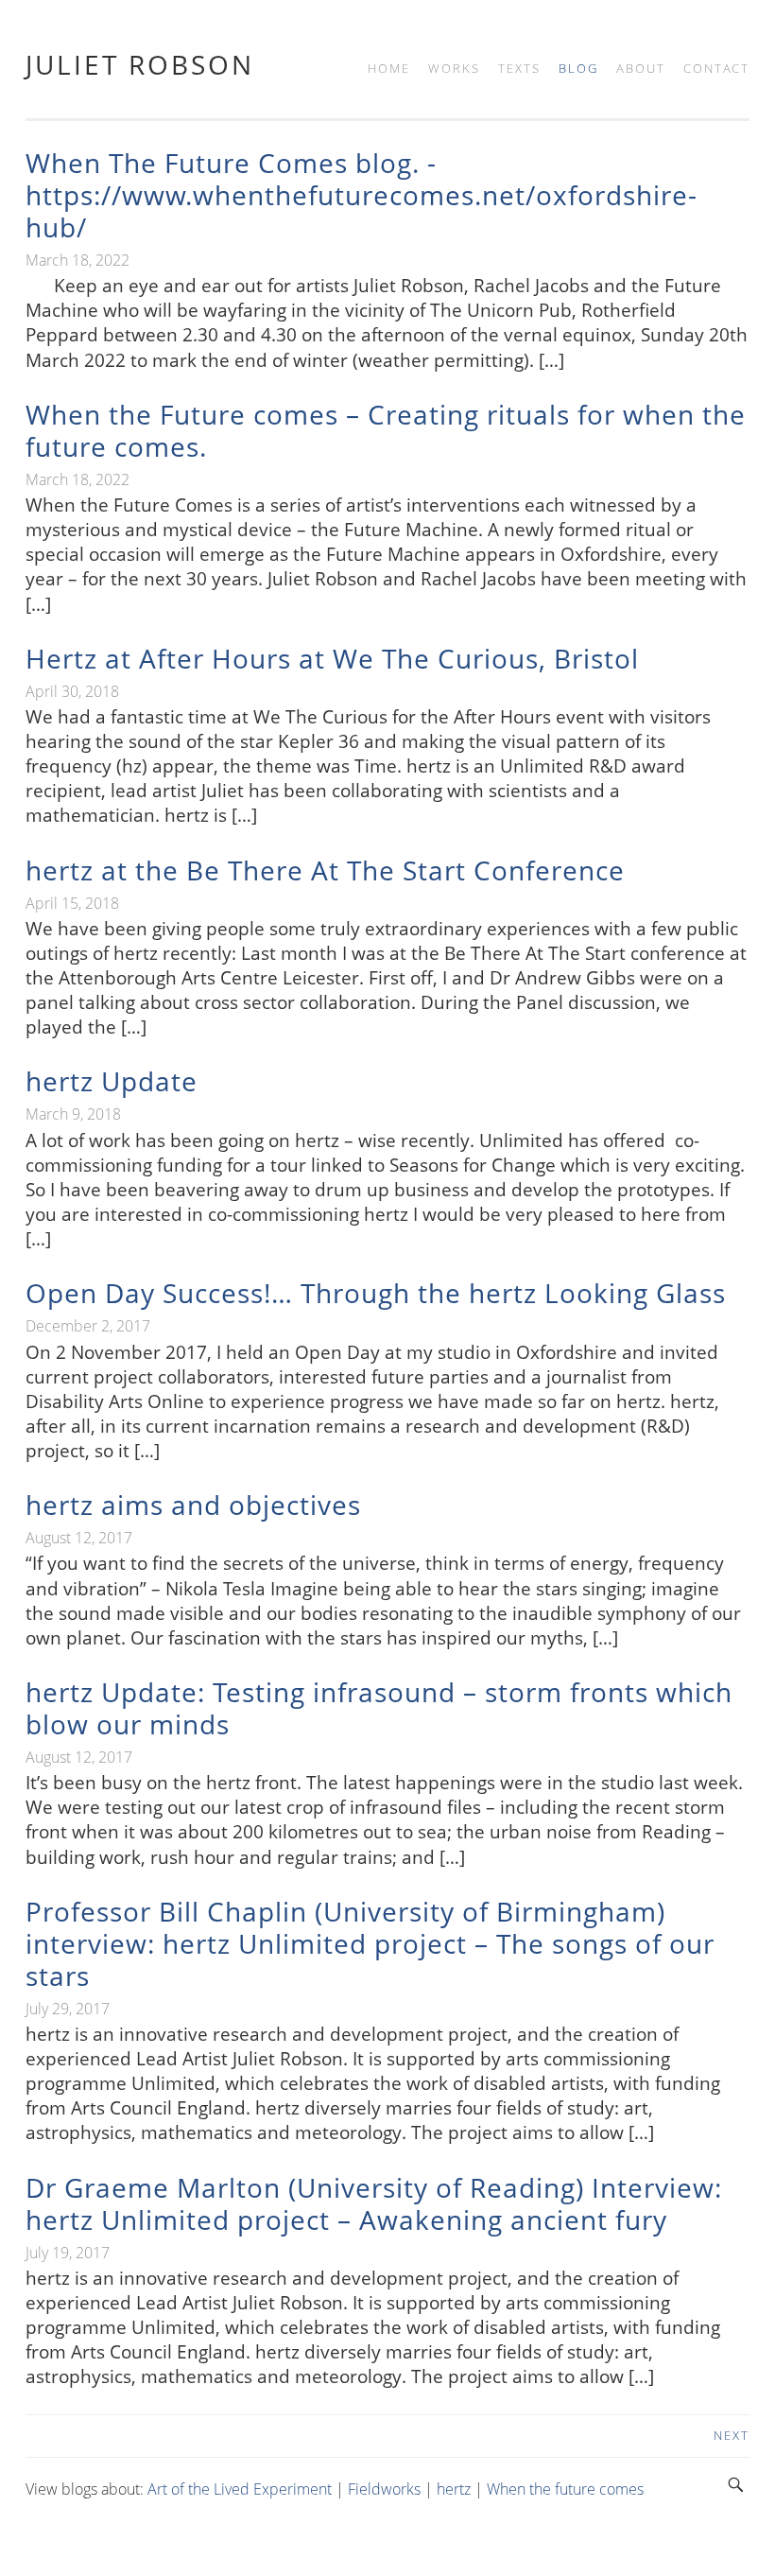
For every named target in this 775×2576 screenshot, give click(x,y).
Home (389, 68)
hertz (454, 2489)
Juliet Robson (140, 64)
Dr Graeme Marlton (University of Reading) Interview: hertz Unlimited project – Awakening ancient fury (374, 2203)
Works (454, 68)
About (641, 68)
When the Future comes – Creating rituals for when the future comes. (386, 430)
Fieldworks (384, 2489)
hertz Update (112, 1081)
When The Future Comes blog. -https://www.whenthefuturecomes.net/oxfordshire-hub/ (362, 195)
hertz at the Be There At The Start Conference (325, 870)
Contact (716, 68)
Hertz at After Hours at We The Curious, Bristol (332, 658)
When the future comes (565, 2489)
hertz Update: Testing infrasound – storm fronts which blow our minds (379, 1708)
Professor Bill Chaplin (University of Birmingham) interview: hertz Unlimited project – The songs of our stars (370, 1943)
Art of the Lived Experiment (240, 2489)
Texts (519, 68)
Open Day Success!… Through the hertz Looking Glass (376, 1293)
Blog (578, 68)
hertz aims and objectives (193, 1505)
